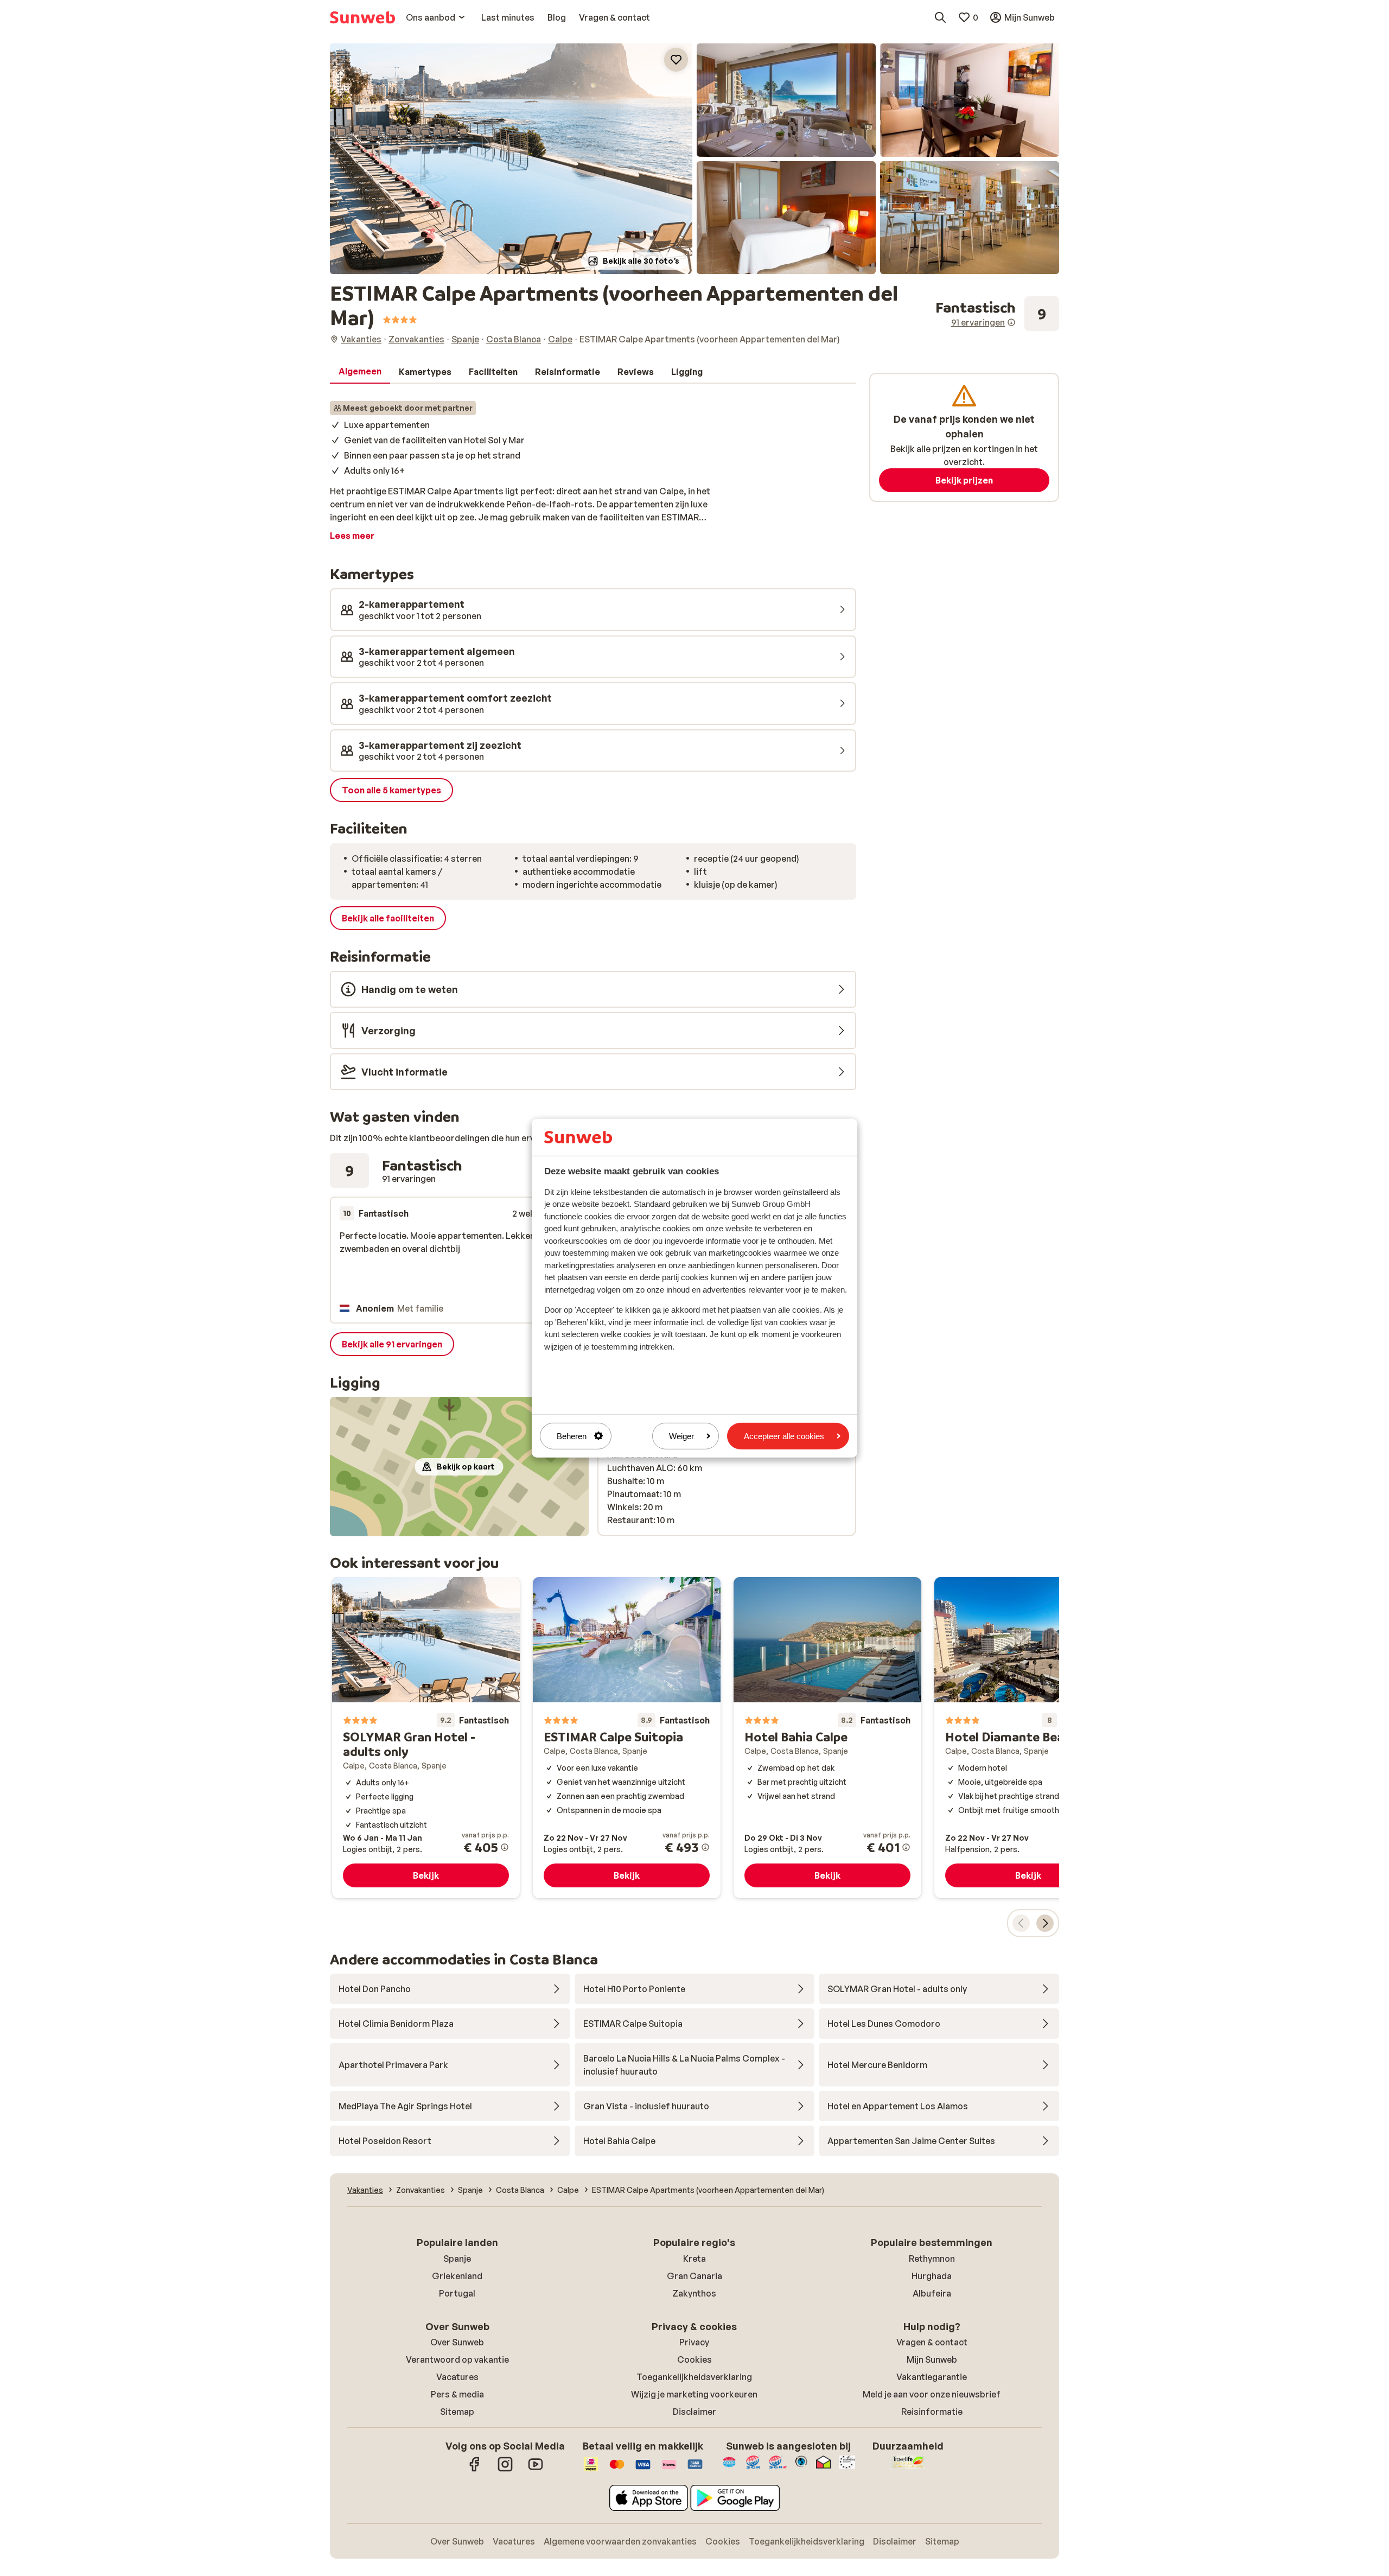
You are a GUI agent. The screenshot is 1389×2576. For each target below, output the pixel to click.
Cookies (694, 2359)
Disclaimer (694, 2412)
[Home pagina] (362, 17)
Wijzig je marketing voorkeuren (694, 2394)
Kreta (694, 2259)
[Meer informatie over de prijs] (505, 1847)
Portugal (457, 2293)
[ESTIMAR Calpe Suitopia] (627, 1738)
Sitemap (457, 2412)
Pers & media (457, 2394)
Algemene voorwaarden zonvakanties (620, 2541)
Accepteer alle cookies (784, 1436)
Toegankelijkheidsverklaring (694, 2377)
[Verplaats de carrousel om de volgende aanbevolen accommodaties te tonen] (1045, 1923)
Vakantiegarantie (932, 2377)
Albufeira (932, 2293)
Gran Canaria (694, 2276)
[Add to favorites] (676, 60)
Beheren (572, 1436)
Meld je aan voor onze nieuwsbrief (932, 2394)
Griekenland (457, 2276)
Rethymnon (932, 2259)
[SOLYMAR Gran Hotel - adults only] (426, 1738)
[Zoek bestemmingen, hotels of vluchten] (940, 17)
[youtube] (536, 2470)
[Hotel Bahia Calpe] (827, 1738)
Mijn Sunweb (932, 2359)
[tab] (360, 372)
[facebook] (475, 2470)
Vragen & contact (932, 2342)
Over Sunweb (457, 2342)
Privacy (694, 2342)
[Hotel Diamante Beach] (1028, 1738)
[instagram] (505, 2470)
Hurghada (932, 2276)
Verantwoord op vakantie (457, 2359)
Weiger (681, 1436)
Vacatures (457, 2377)
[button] (511, 159)
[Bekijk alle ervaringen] (997, 314)
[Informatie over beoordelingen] (1011, 322)
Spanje (457, 2259)
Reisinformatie (932, 2412)
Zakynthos (694, 2293)
